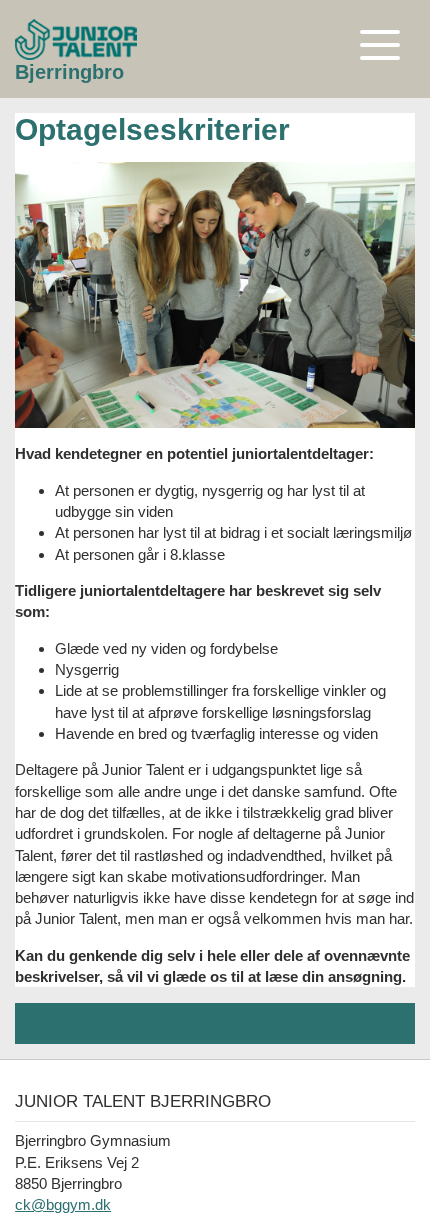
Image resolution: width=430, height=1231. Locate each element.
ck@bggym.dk (63, 1204)
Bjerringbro (69, 72)
